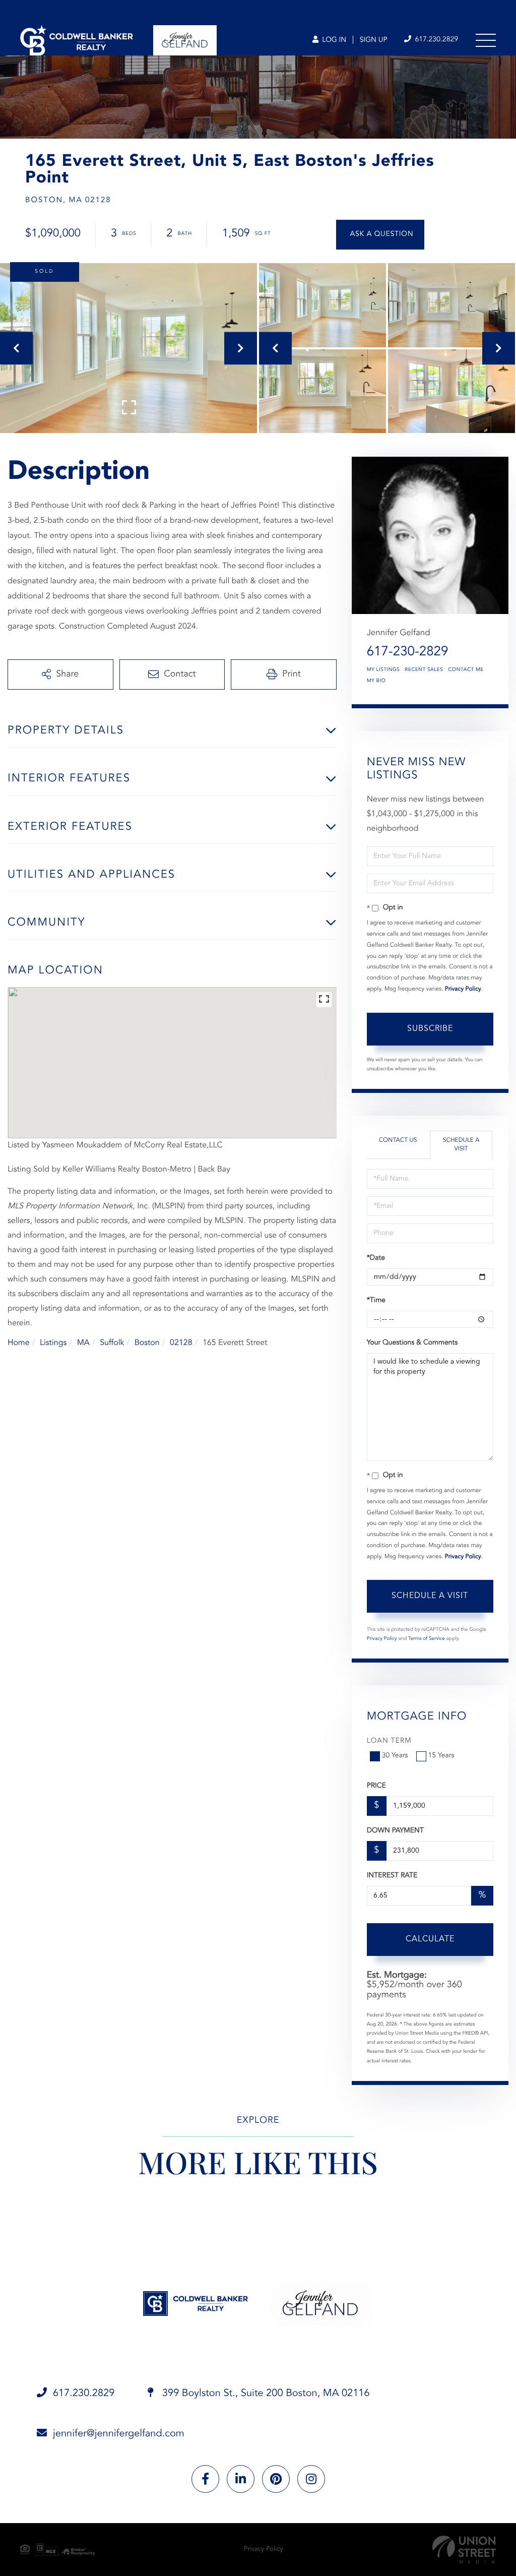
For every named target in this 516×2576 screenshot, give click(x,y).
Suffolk (112, 1343)
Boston (147, 1343)
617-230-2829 (408, 652)
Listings (53, 1343)
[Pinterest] (276, 2479)
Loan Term (389, 1741)
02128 (181, 1343)
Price (376, 1786)
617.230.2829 (435, 40)
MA (83, 1343)
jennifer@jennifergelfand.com (119, 2434)
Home (19, 1343)
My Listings (383, 670)
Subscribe (430, 1029)
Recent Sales (424, 670)
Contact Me (466, 670)
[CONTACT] (380, 235)
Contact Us (398, 1140)
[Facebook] (205, 2479)
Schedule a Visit (461, 1145)
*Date (376, 1258)
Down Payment (395, 1831)
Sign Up (374, 40)
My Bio (376, 681)
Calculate (430, 1939)
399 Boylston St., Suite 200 (264, 2394)
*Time (376, 1301)
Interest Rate (392, 1876)
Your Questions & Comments (412, 1343)
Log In (333, 40)
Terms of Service (427, 1639)
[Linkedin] (241, 2479)
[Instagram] (311, 2479)
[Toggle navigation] (486, 40)
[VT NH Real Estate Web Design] (464, 2550)
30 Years (395, 1756)
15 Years (441, 1756)
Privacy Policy (463, 989)
